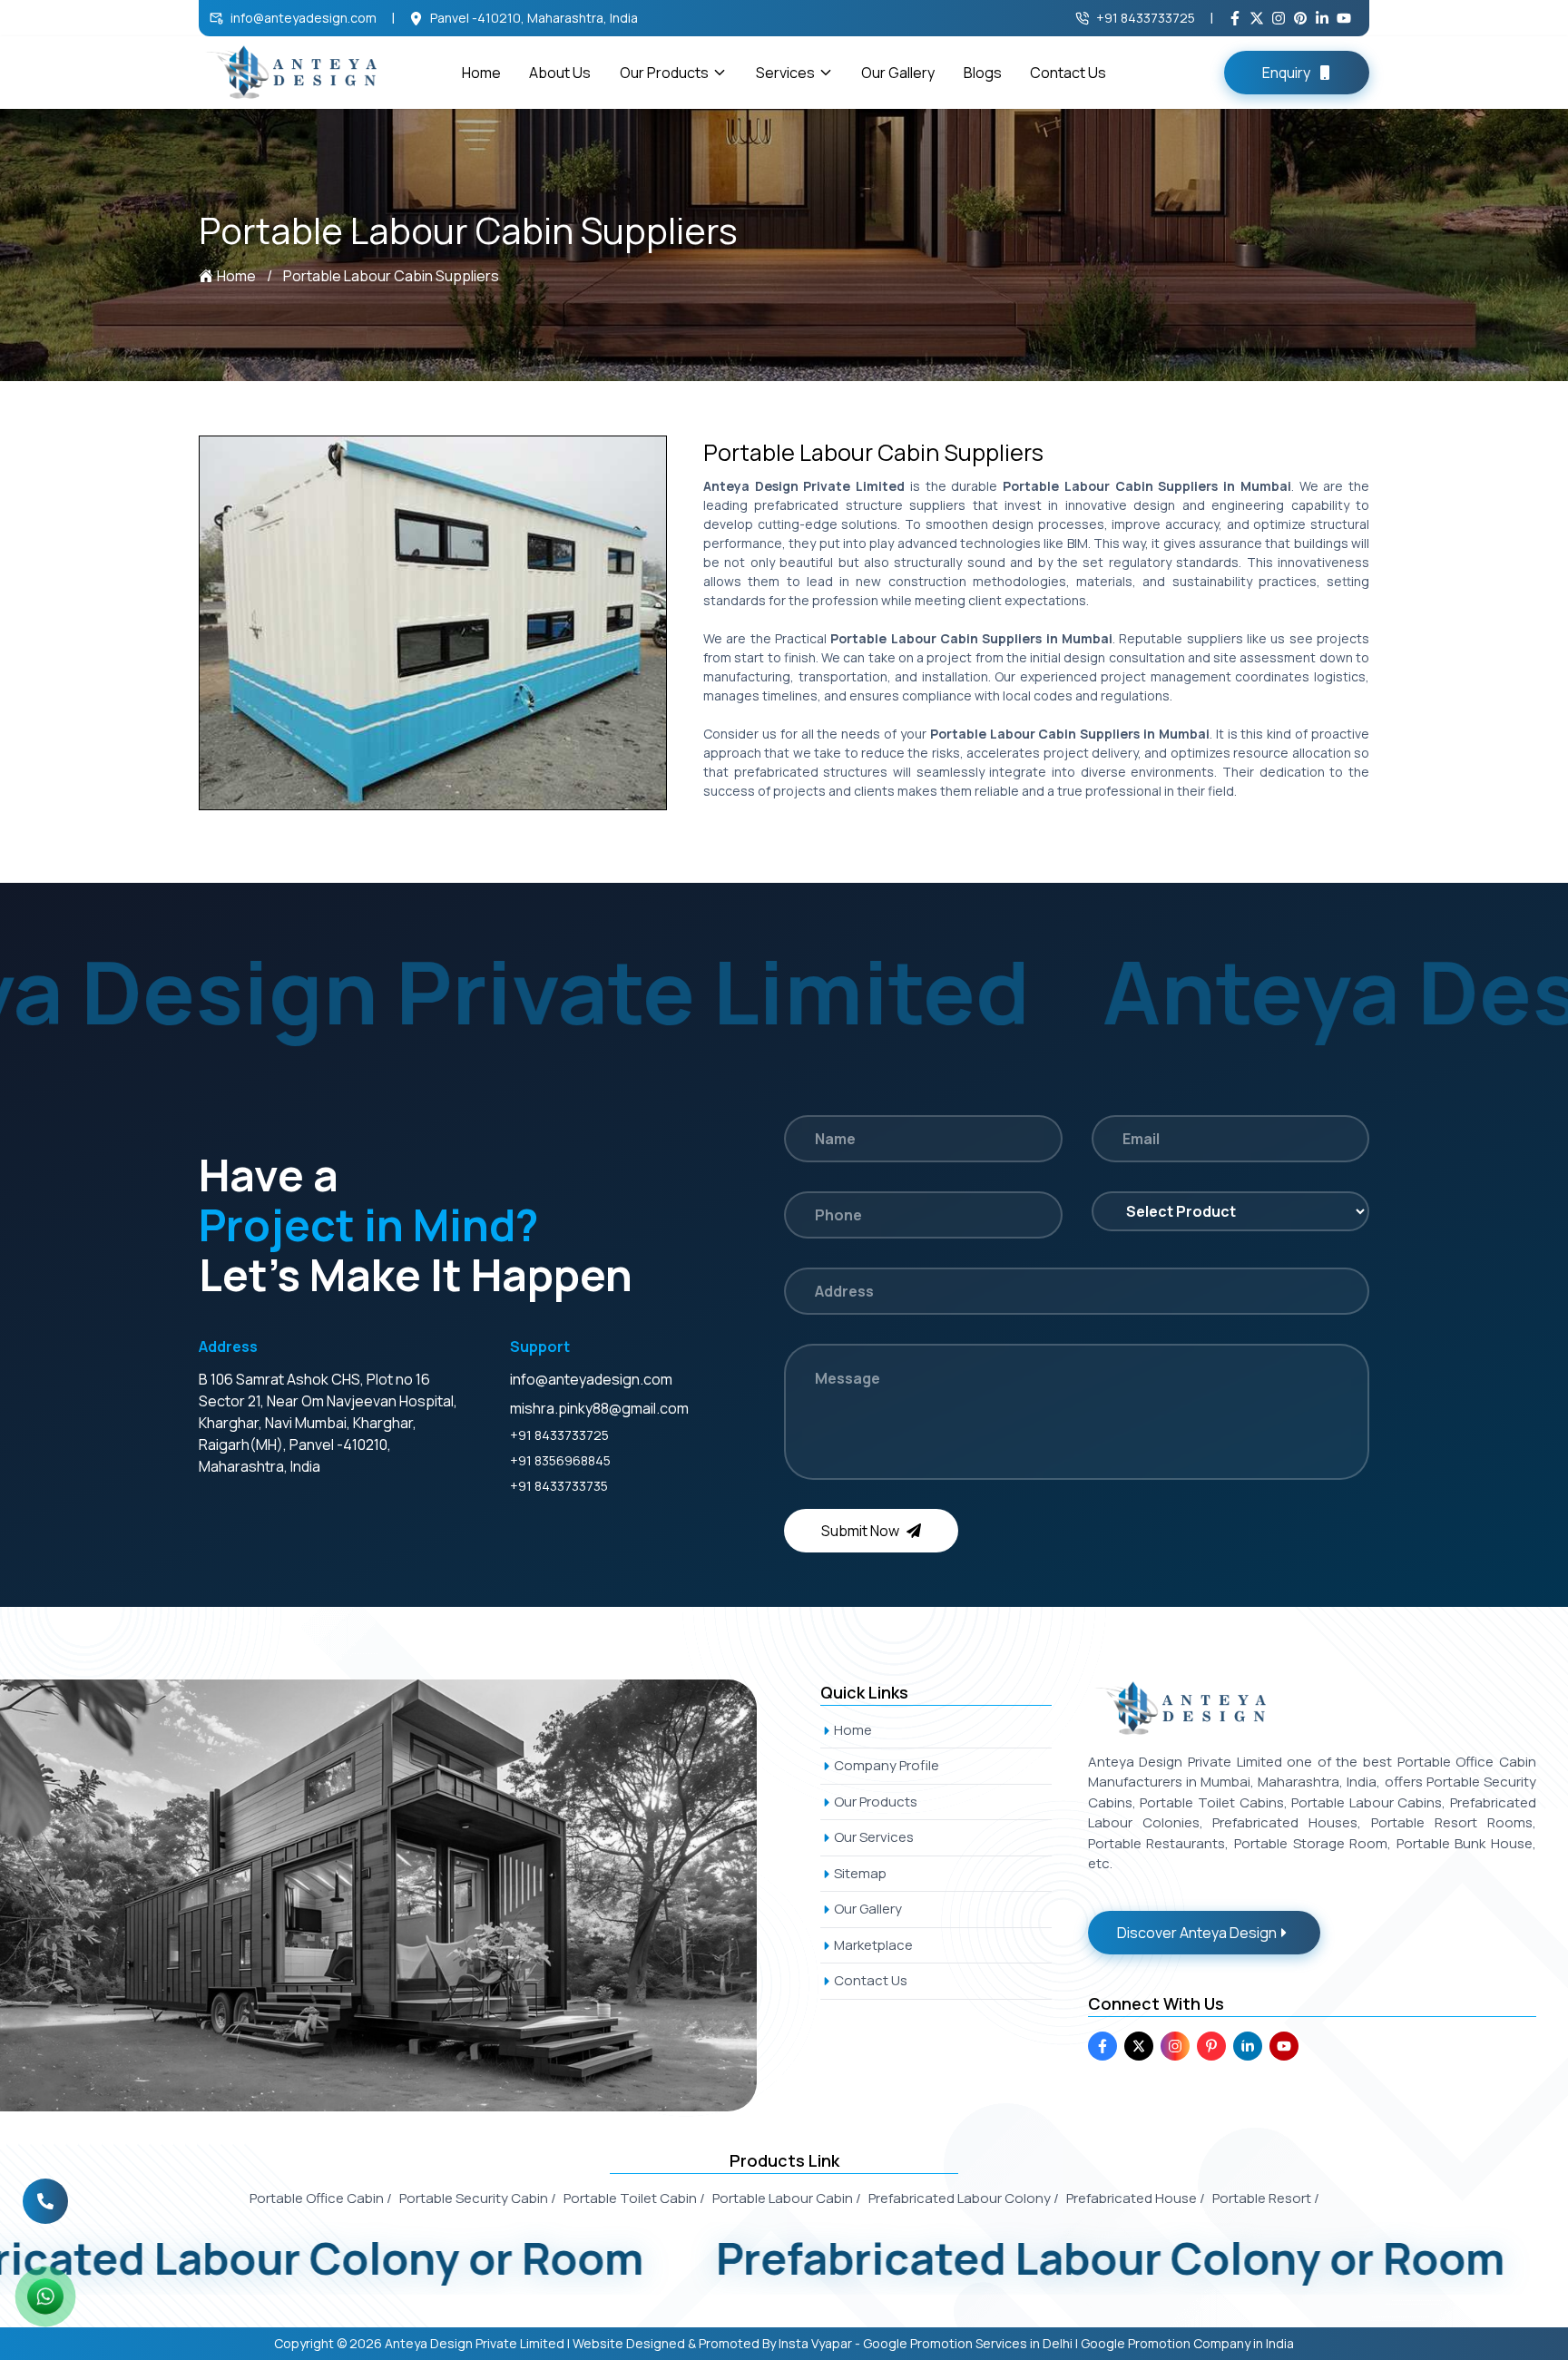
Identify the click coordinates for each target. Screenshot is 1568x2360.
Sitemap (860, 1873)
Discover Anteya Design (1197, 1933)
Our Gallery (898, 73)
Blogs (983, 73)
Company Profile (887, 1765)
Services (785, 73)
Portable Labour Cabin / (787, 2198)
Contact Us (1068, 73)
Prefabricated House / (1136, 2198)
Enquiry (1286, 73)
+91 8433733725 (1146, 18)
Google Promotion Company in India (1187, 2343)
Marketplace (873, 1945)
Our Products (664, 73)
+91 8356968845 (560, 1460)
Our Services (874, 1837)
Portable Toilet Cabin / (634, 2198)
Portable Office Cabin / (321, 2198)
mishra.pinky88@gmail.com (599, 1408)
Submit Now (860, 1531)
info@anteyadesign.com (304, 18)
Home (481, 73)
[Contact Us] (45, 2201)
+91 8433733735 (559, 1486)
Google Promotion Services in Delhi (968, 2343)
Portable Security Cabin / (478, 2198)
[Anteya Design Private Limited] (399, 1895)
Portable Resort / (1266, 2198)
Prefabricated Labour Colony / (964, 2198)
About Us (560, 73)
